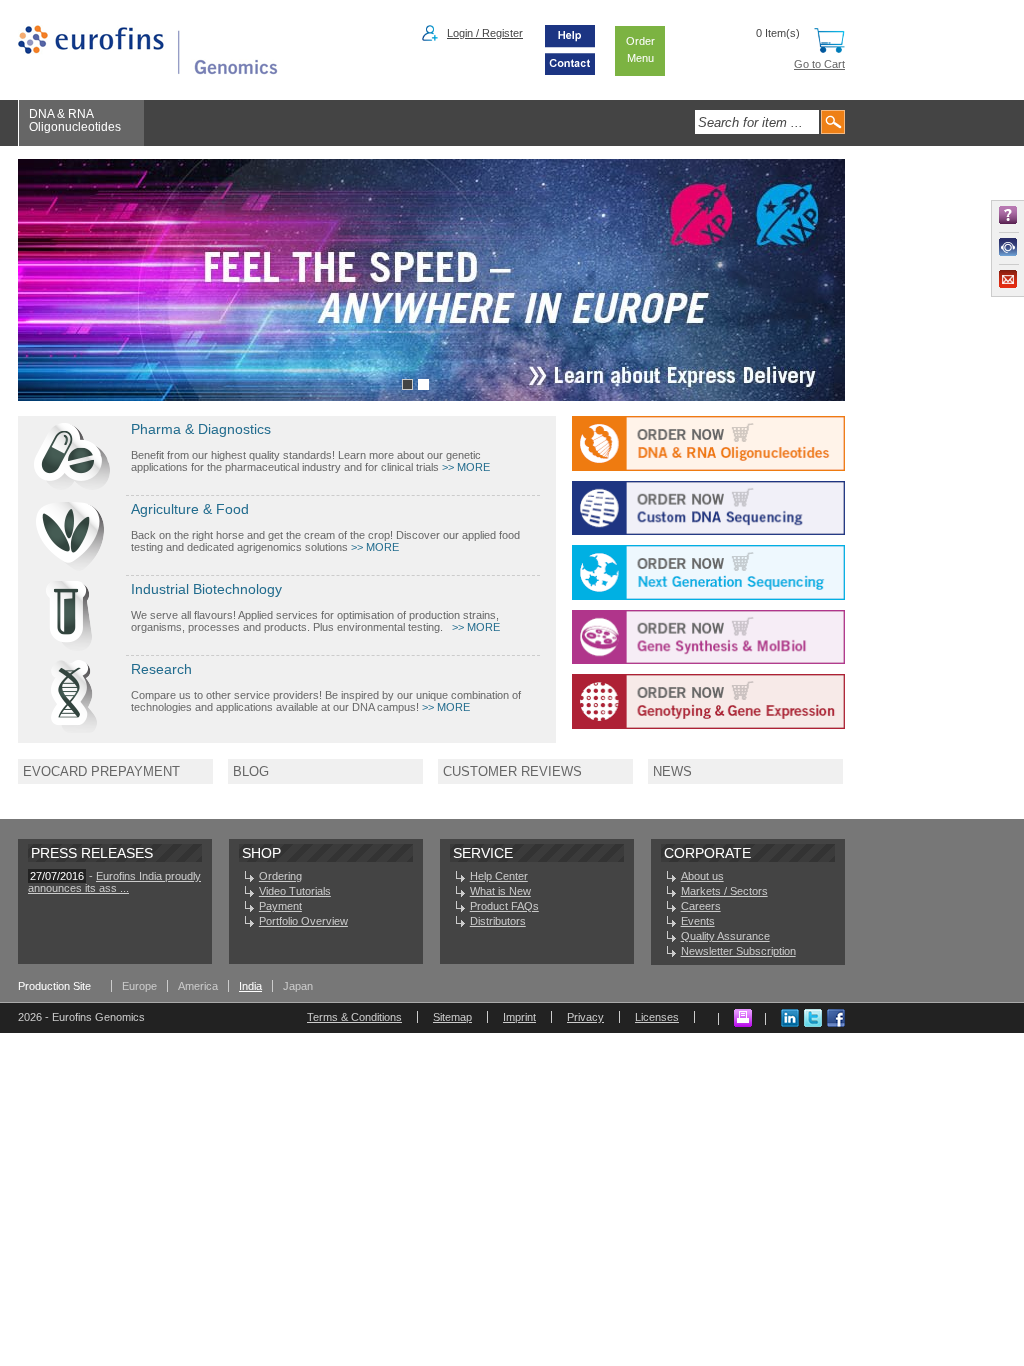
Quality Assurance (725, 936)
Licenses (657, 1017)
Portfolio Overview (303, 921)
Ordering (280, 876)
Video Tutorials (295, 891)
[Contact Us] (570, 71)
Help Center (499, 876)
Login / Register (485, 33)
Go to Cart (819, 64)
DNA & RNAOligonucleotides (75, 120)
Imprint (519, 1017)
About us (702, 876)
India (250, 986)
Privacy (585, 1017)
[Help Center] (570, 46)
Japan (298, 986)
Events (698, 921)
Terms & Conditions (354, 1017)
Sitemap (452, 1017)
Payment (280, 906)
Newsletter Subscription (738, 951)
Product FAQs (504, 906)
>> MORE (466, 467)
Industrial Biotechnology (206, 589)
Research (161, 669)
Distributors (498, 921)
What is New (500, 891)
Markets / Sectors (724, 891)
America (198, 986)
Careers (701, 906)
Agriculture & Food (190, 509)
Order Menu (640, 49)
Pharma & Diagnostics (201, 429)
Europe (139, 986)
